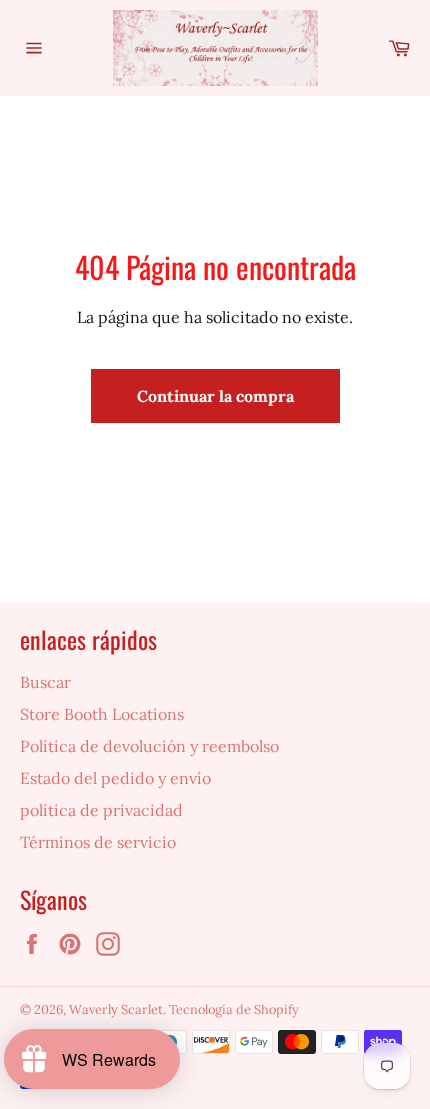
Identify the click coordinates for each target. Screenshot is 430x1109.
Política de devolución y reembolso (149, 746)
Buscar (45, 682)
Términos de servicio (98, 842)
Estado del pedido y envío (115, 778)
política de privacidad (101, 810)
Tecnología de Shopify (234, 1009)
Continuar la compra (215, 396)
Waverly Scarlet (116, 1009)
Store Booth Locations (102, 714)
